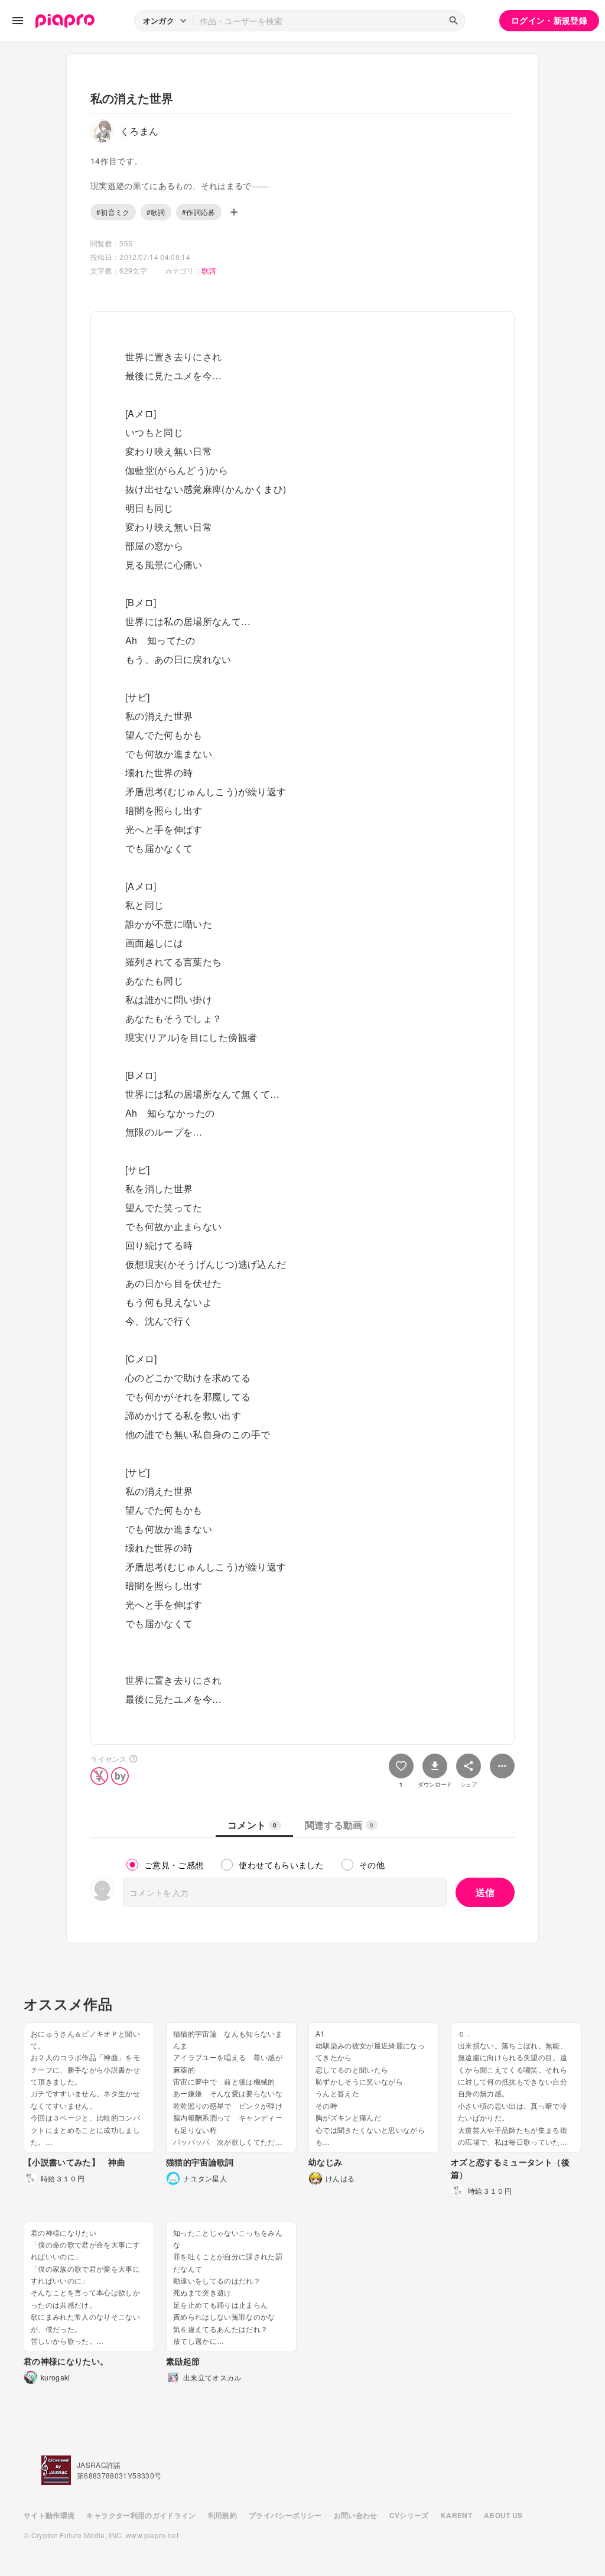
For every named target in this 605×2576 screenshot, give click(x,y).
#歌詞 (156, 212)
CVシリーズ (409, 2515)
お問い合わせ (356, 2515)
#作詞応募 (199, 212)
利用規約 (222, 2515)
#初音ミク (113, 212)
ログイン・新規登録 (549, 20)
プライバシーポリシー (285, 2515)
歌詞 (209, 270)
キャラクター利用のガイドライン (141, 2515)
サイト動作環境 (49, 2515)
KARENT (456, 2515)
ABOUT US (503, 2515)
